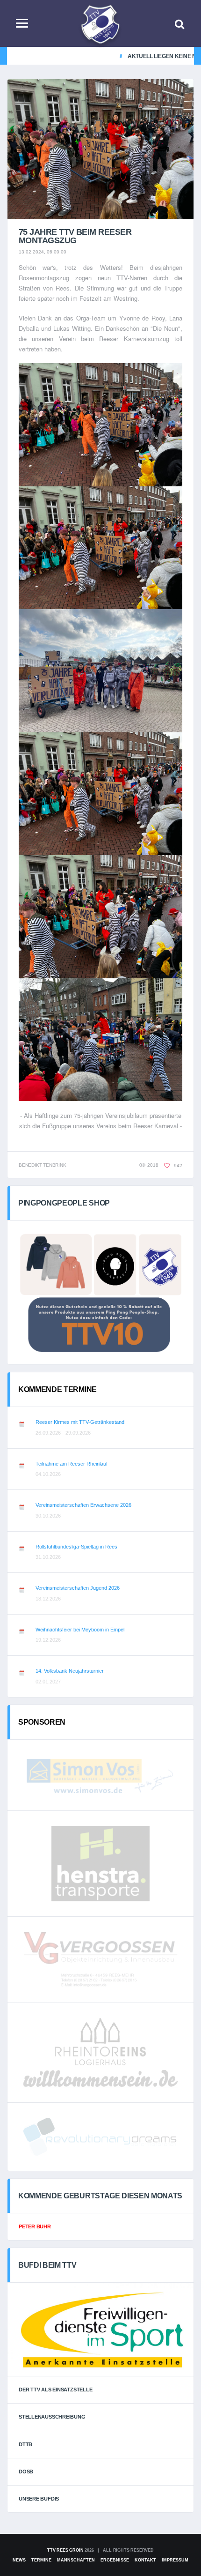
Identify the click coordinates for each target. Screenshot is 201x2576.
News (19, 2560)
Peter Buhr (35, 2226)
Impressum (175, 2560)
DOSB (26, 2472)
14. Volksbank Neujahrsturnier (70, 1671)
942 (177, 1165)
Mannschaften (76, 2560)
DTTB (25, 2444)
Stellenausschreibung (52, 2417)
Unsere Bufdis (39, 2499)
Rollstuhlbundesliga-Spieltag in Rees (76, 1547)
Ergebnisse (115, 2560)
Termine (41, 2560)
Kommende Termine (57, 1389)
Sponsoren (42, 1722)
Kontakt (145, 2560)
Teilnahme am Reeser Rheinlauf (72, 1464)
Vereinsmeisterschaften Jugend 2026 (78, 1588)
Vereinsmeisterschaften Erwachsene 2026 (83, 1505)
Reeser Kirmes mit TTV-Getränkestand (80, 1422)
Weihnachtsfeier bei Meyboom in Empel (80, 1630)
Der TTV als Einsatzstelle (56, 2390)
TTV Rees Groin (65, 2550)
